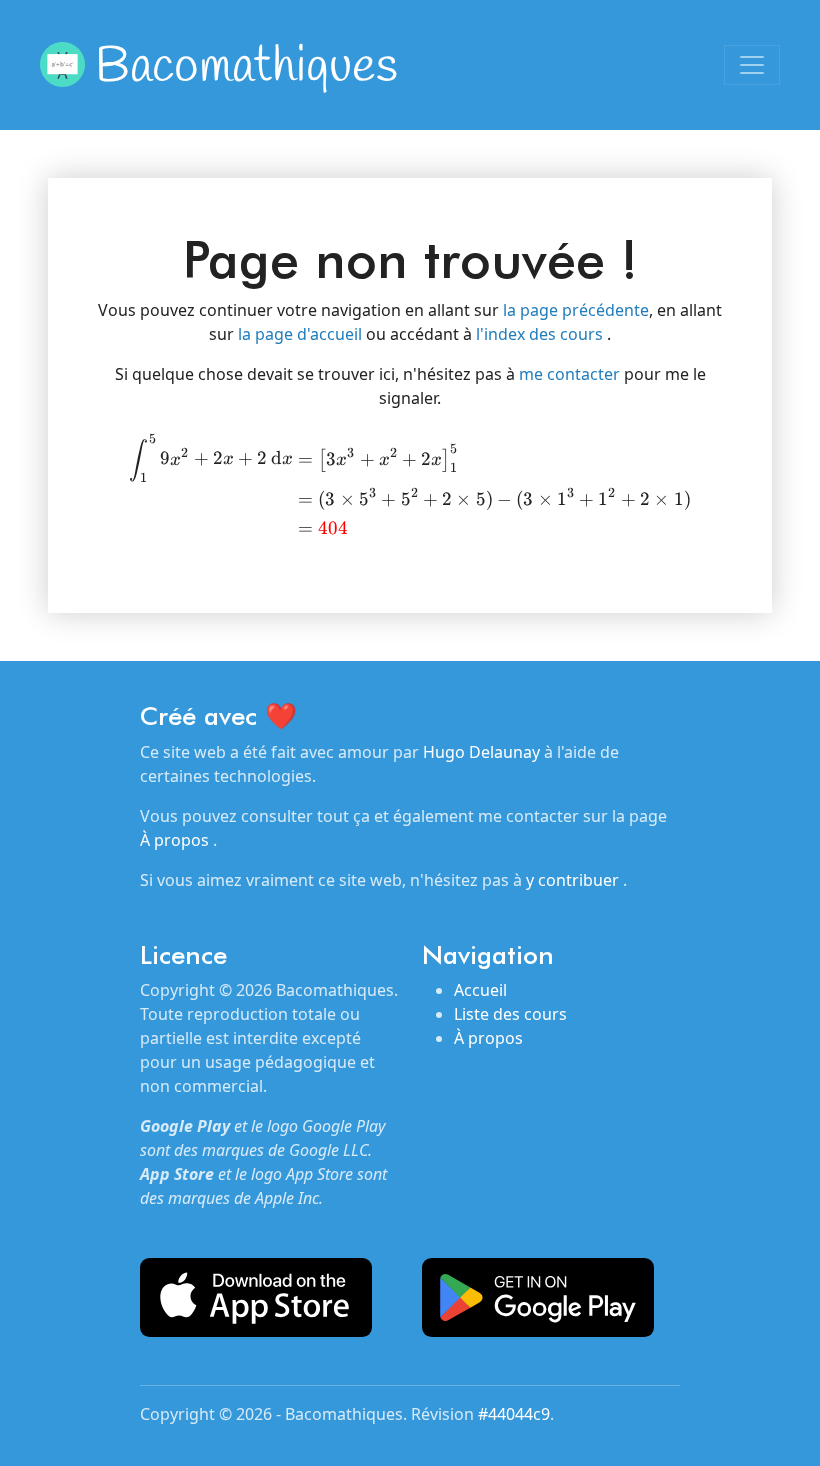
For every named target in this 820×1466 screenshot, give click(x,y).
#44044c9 (514, 1414)
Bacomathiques (246, 67)
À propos (176, 840)
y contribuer (574, 880)
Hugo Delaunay (481, 752)
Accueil (480, 990)
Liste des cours (510, 1014)
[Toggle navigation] (752, 65)
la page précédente (576, 310)
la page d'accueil (302, 334)
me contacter (571, 374)
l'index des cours (541, 334)
